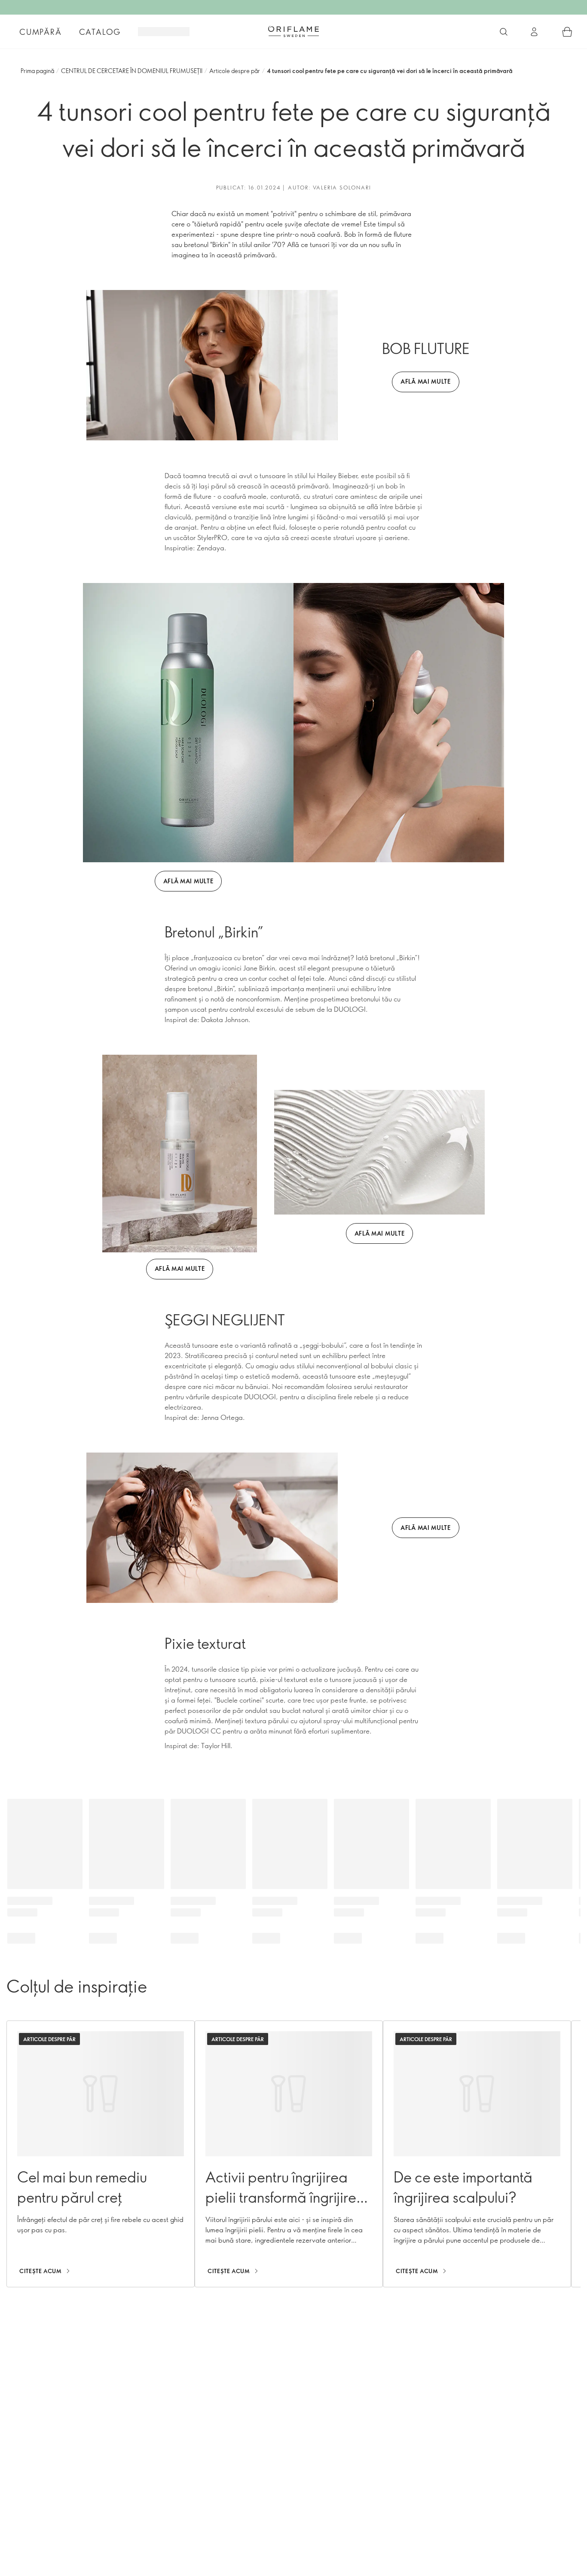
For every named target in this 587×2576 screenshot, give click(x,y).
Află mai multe (188, 881)
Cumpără (41, 32)
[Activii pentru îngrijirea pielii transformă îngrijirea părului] (289, 2154)
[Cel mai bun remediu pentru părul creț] (101, 2154)
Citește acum (41, 2271)
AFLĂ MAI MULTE (426, 381)
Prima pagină (37, 71)
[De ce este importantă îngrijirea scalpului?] (477, 2154)
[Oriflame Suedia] (293, 31)
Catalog (100, 32)
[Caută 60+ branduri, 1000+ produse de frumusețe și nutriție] (504, 32)
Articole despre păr (235, 71)
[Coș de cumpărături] (567, 32)
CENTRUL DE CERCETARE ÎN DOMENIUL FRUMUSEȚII (132, 71)
